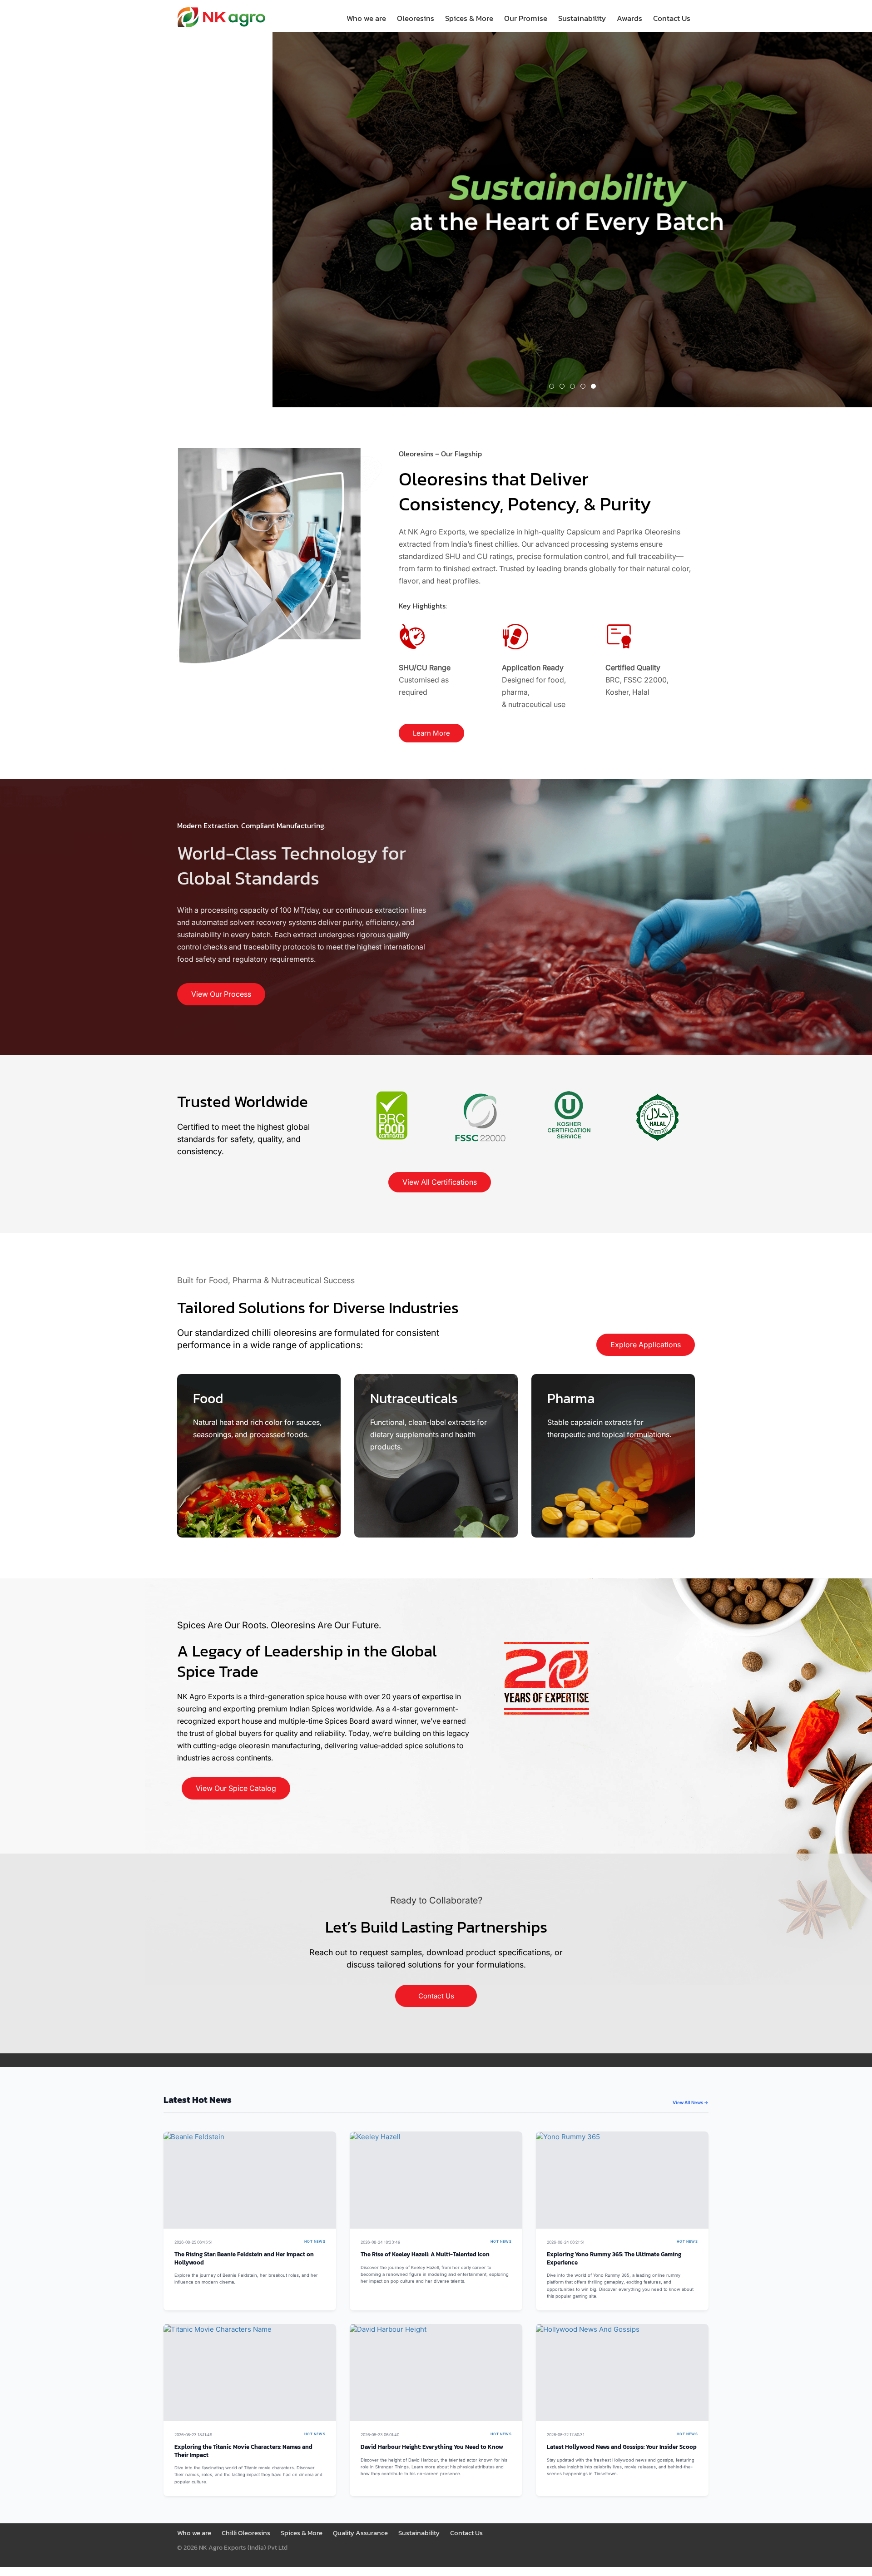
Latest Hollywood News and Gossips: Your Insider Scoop (622, 2447)
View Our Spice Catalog (236, 1788)
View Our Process (221, 994)
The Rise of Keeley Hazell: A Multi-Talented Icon (425, 2254)
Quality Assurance (360, 2533)
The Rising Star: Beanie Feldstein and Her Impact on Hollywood (244, 2258)
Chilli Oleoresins (246, 2533)
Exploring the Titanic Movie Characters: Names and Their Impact (243, 2451)
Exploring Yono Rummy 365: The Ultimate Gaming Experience (614, 2258)
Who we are (366, 18)
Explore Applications (646, 1345)
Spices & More (469, 18)
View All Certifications (440, 1182)
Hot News (315, 2242)
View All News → (691, 2102)
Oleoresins (416, 18)
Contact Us (672, 18)
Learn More (431, 733)
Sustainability (582, 18)
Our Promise (526, 18)
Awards (629, 18)
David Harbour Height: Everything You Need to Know (432, 2447)
